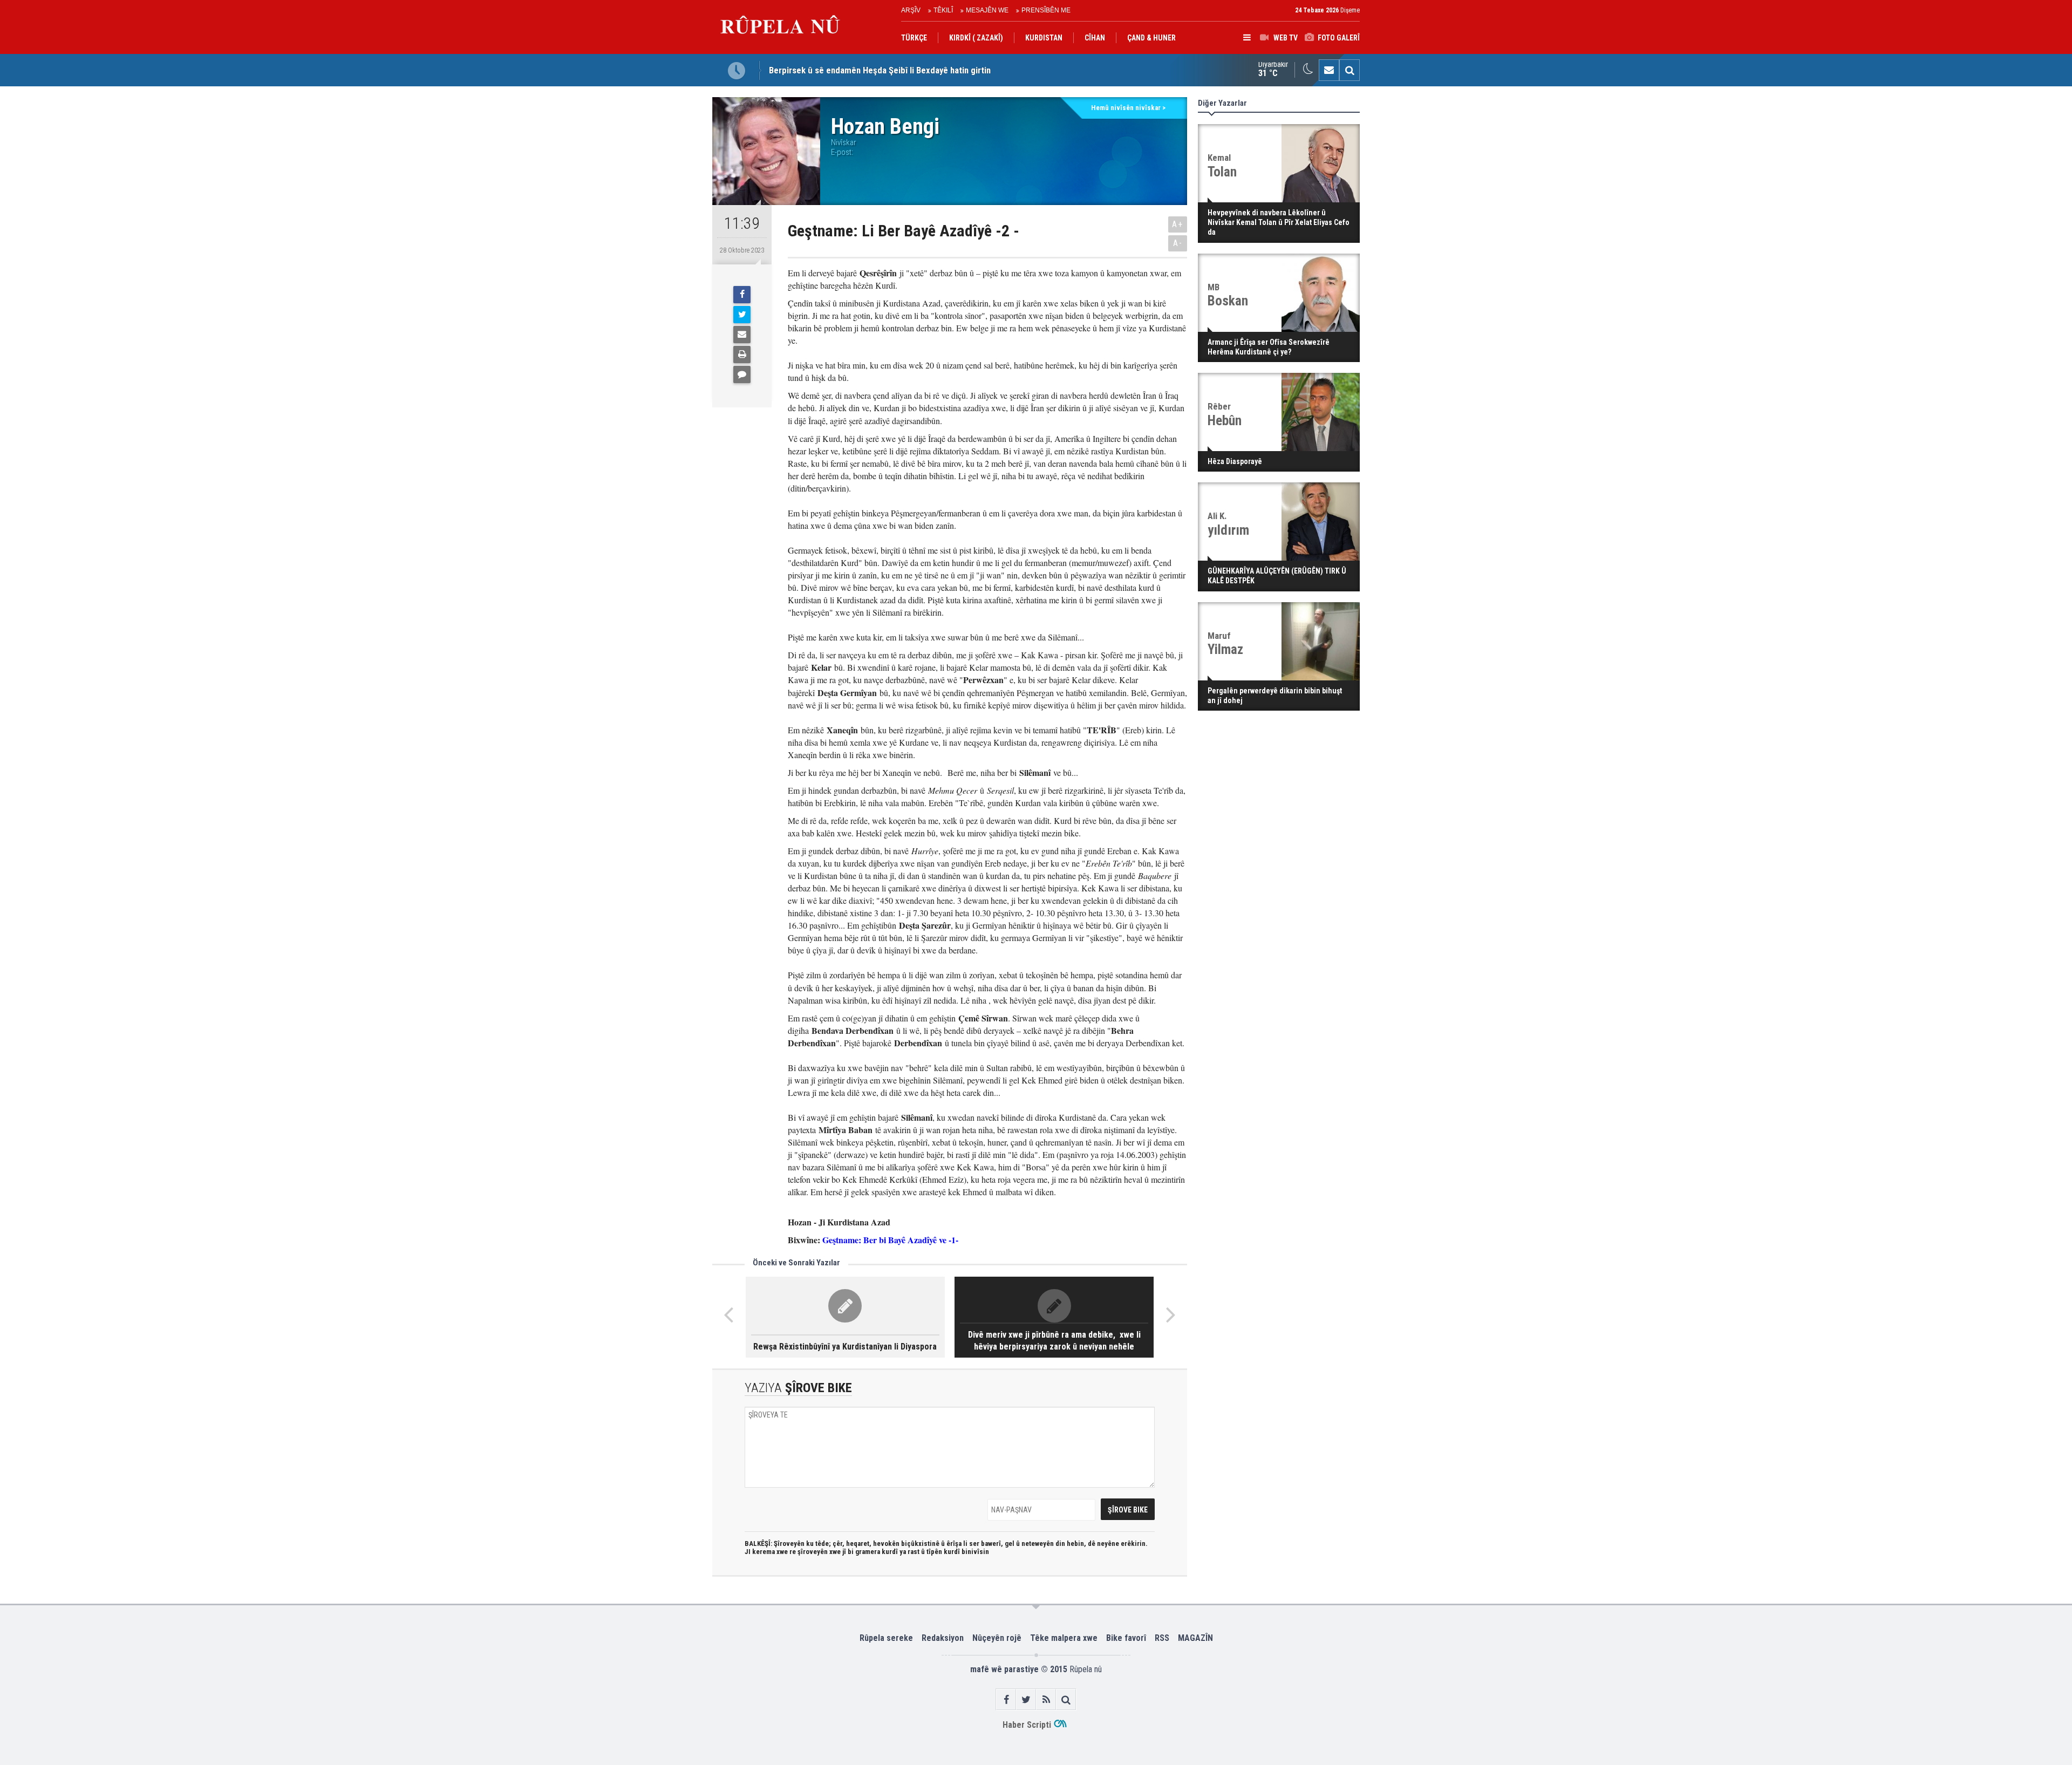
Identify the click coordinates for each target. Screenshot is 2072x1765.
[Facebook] (742, 295)
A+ (1178, 224)
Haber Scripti (1027, 1725)
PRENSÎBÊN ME (1046, 10)
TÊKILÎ (943, 10)
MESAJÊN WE (987, 10)
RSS (1162, 1638)
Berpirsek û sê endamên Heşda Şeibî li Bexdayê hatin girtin (880, 70)
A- (1178, 243)
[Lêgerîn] (1349, 70)
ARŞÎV (911, 10)
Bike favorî (1126, 1638)
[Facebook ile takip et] (1006, 1699)
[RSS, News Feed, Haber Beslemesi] (1046, 1699)
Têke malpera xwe (1064, 1638)
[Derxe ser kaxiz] (742, 355)
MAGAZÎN (1195, 1638)
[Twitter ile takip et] (1026, 1699)
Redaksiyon (943, 1638)
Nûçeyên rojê (997, 1638)
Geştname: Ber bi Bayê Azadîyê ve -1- (892, 1240)
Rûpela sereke (886, 1638)
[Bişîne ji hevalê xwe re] (742, 335)
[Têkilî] (1329, 70)
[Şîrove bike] (742, 374)
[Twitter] (742, 315)
